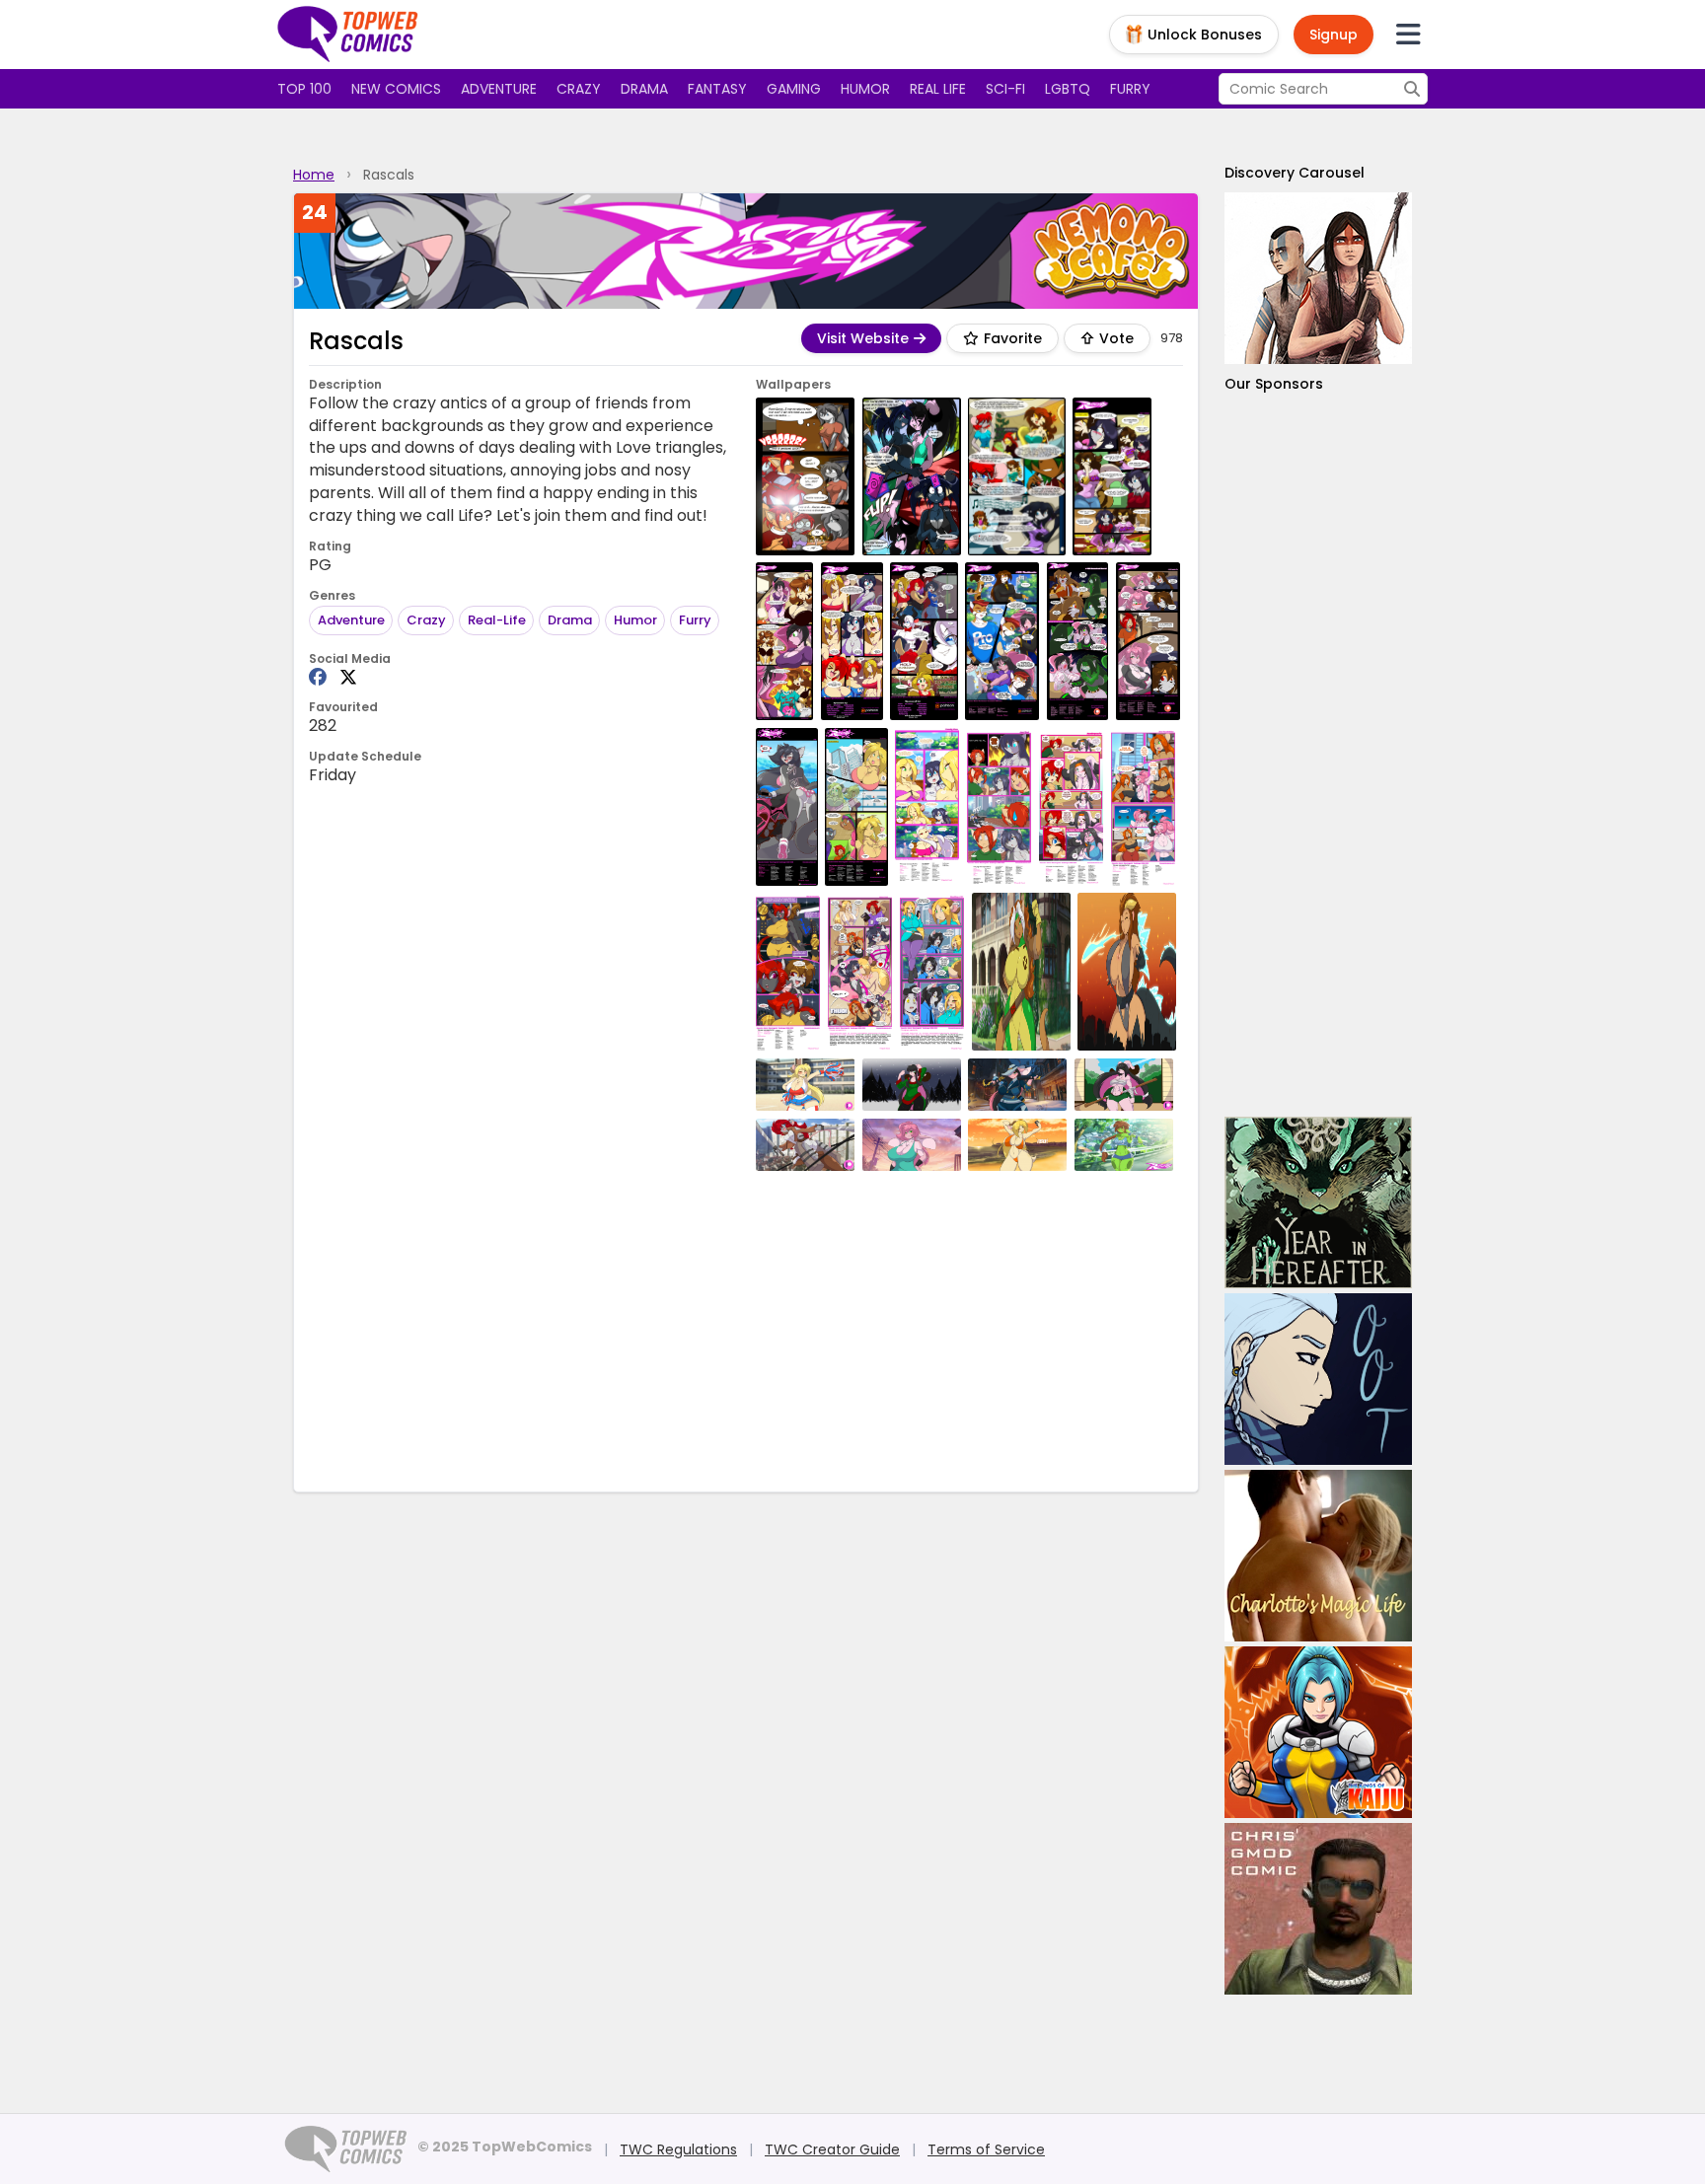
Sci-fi (1005, 89)
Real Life (938, 89)
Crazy (579, 89)
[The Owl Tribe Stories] (1318, 278)
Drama (644, 89)
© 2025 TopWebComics (505, 2147)
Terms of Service (986, 2149)
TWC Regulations (678, 2149)
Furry (1130, 89)
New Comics (396, 89)
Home (314, 175)
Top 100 (304, 89)
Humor (865, 89)
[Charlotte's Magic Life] (1318, 1556)
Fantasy (717, 89)
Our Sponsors (1274, 384)
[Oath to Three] (1318, 1379)
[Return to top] (348, 35)
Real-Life (497, 620)
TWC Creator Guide (832, 2149)
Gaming (794, 89)
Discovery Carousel (1295, 173)
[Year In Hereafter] (1318, 1202)
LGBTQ (1068, 89)
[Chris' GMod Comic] (1318, 1909)
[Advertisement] (746, 1329)
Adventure (499, 89)
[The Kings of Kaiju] (1318, 1732)
